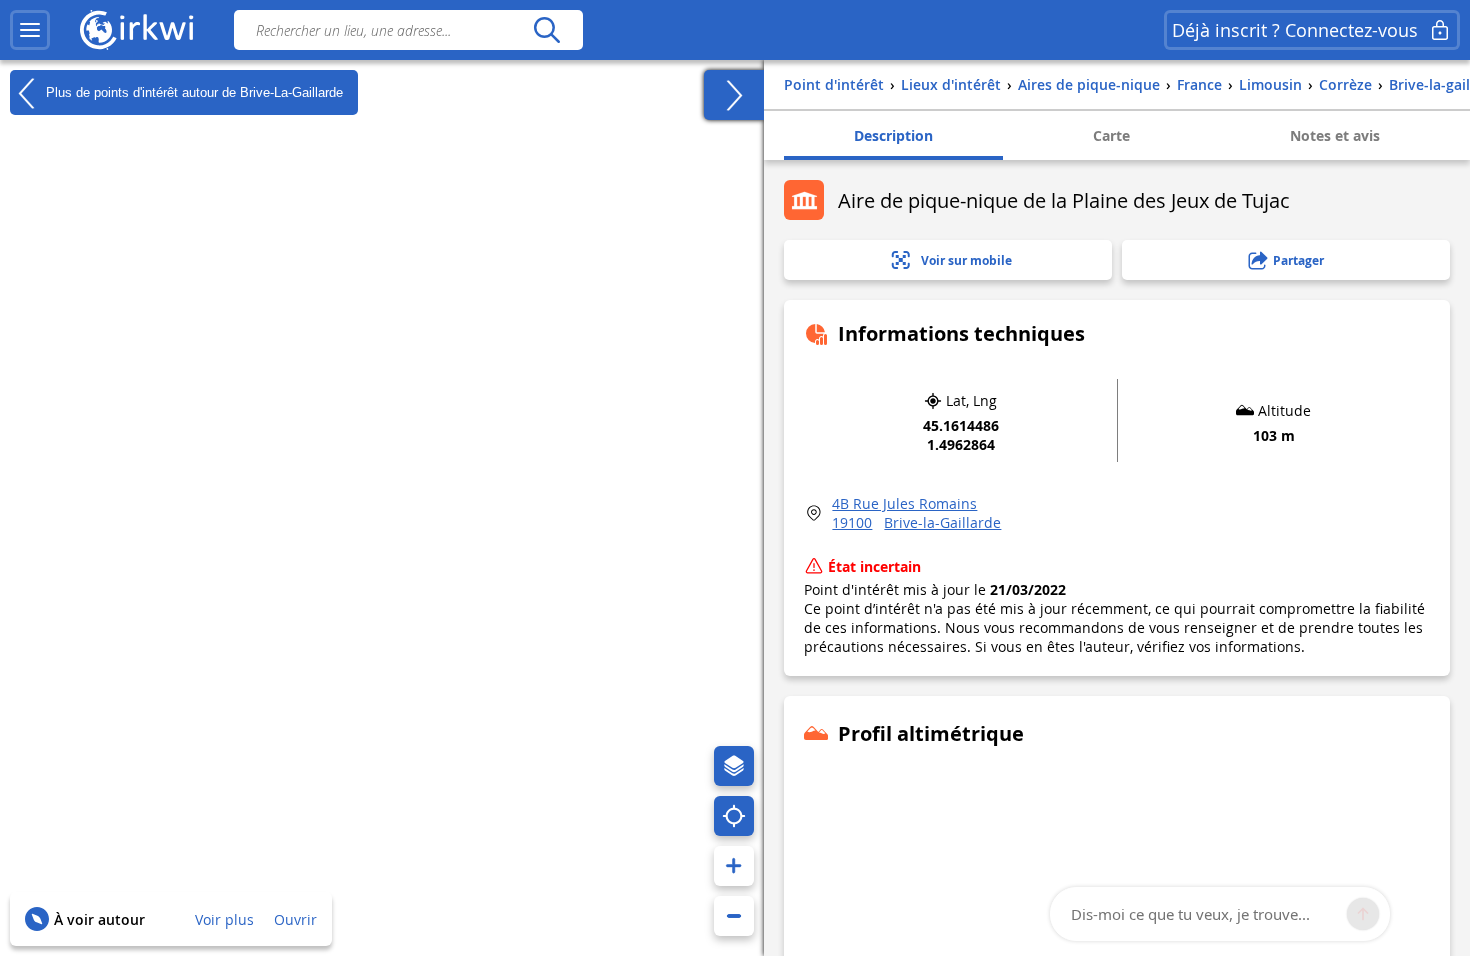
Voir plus (224, 919)
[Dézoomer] (734, 916)
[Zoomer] (734, 866)
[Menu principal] (30, 30)
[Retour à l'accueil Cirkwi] (137, 30)
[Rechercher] (546, 30)
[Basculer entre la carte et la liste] (734, 95)
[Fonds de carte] (734, 766)
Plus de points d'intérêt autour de (192, 91)
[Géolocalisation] (734, 816)
